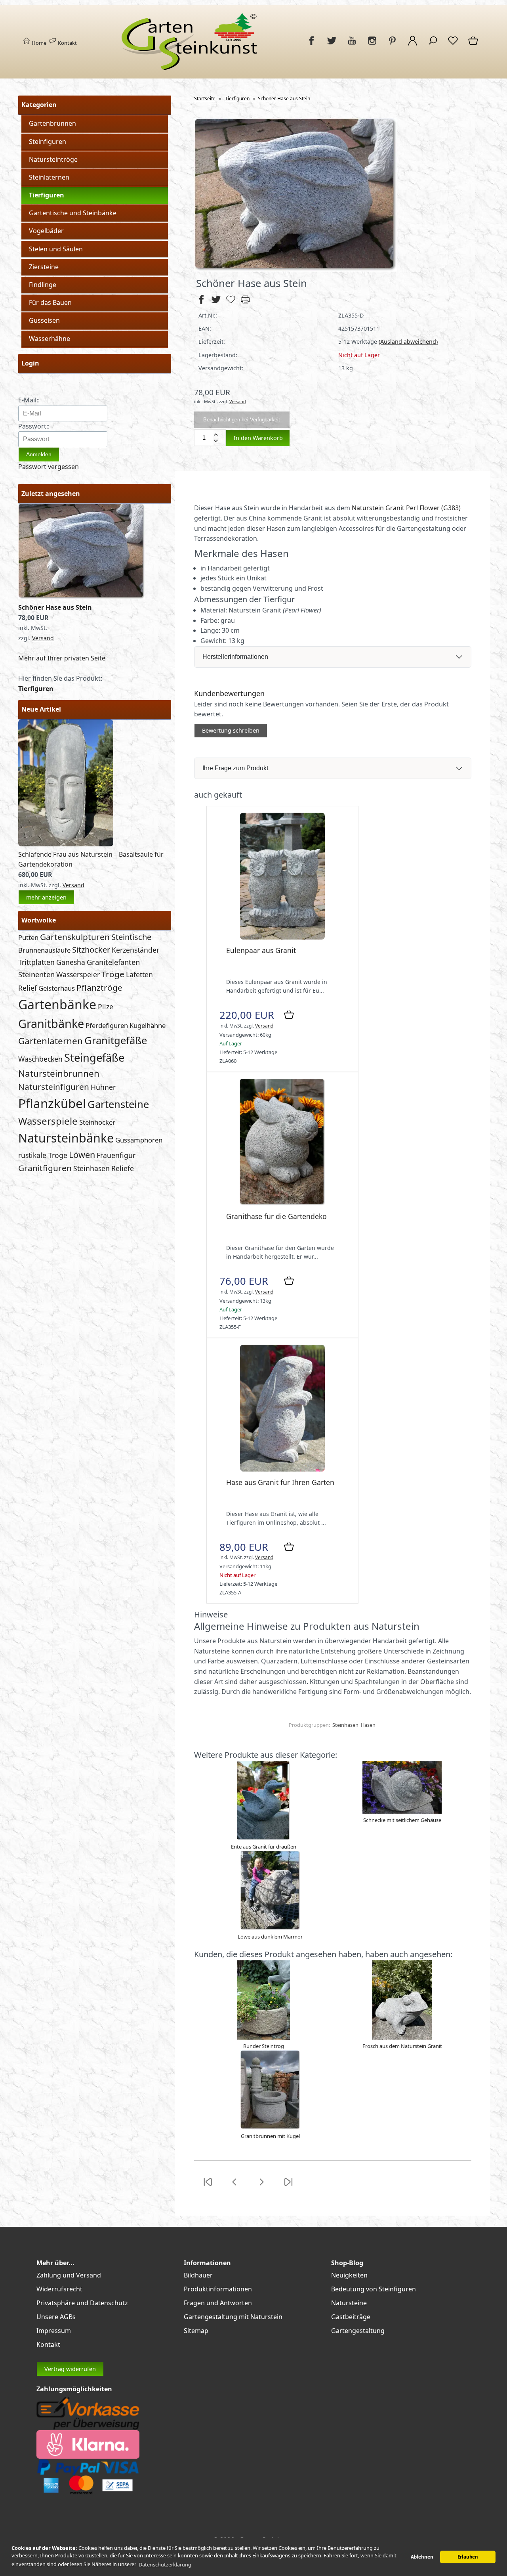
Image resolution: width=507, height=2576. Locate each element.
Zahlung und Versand (69, 2275)
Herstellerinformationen (235, 657)
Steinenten (36, 974)
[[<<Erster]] (208, 2187)
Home (38, 43)
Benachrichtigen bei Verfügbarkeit (242, 420)
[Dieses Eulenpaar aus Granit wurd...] (282, 937)
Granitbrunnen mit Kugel (270, 2136)
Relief (28, 988)
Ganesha (71, 962)
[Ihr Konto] (413, 45)
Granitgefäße (116, 1040)
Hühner (103, 1087)
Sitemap (196, 2331)
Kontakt (67, 43)
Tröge (113, 974)
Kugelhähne (148, 1025)
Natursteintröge (53, 159)
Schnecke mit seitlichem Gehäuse (402, 1820)
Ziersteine (44, 267)
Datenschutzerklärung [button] (165, 2565)
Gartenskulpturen (75, 937)
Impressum (54, 2331)
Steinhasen (91, 1168)
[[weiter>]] (261, 2187)
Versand (43, 638)
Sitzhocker (91, 950)
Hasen (368, 1725)
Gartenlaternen (51, 1041)
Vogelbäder (46, 231)
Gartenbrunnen (52, 123)
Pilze (106, 1007)
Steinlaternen (49, 177)
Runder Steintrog (264, 2046)
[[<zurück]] (234, 2187)
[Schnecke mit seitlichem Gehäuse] (402, 1812)
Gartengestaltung (358, 2331)
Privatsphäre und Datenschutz (82, 2303)
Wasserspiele (48, 1121)
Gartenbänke (57, 1004)
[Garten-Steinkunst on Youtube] (352, 45)
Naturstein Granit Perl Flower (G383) (406, 508)
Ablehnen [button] (422, 2557)
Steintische (131, 937)
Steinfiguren (48, 142)
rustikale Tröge (43, 1155)
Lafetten (139, 974)
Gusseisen (44, 320)
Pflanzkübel (52, 1103)
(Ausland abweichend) (408, 342)
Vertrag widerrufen (70, 2369)
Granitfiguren (45, 1168)
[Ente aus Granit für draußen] (263, 1838)
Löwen (82, 1155)
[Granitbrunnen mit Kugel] (270, 2128)
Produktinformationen (218, 2289)
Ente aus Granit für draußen (264, 1847)
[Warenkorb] (474, 45)
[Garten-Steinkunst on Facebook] (312, 45)
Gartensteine (118, 1104)
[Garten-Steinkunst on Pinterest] (392, 45)
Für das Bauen (50, 302)
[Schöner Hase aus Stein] (82, 597)
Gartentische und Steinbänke (73, 213)
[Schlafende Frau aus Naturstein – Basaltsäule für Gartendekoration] (66, 844)
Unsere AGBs (56, 2317)
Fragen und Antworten (218, 2303)
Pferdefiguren (107, 1025)
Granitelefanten (113, 962)
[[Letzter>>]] (288, 2187)
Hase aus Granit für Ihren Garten (280, 1482)
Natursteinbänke (66, 1138)
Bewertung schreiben (231, 730)
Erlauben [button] (468, 2557)
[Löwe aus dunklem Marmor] (270, 1928)
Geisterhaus (57, 988)
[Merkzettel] (453, 45)
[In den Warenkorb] (289, 1015)
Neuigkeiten (349, 2275)
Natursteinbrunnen (59, 1073)
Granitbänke (51, 1023)
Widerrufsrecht (59, 2289)
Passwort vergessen (49, 467)
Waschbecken (40, 1059)
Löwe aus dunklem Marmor (270, 1937)
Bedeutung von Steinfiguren (374, 2289)
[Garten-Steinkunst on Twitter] (332, 45)
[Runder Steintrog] (264, 2038)
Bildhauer (198, 2275)
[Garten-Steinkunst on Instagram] (372, 45)
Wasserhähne (50, 339)
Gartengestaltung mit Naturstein (233, 2317)
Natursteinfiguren (54, 1087)
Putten (28, 937)
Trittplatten (36, 962)
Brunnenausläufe (44, 950)
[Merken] (231, 303)
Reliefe (123, 1168)
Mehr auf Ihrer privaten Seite (62, 658)
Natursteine (349, 2303)
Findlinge (43, 285)
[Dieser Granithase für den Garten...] (282, 1203)
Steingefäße (94, 1057)
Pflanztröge (99, 988)
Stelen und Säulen (56, 249)
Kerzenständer (135, 950)
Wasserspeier (78, 974)
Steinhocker (97, 1122)
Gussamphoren (139, 1140)
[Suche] (433, 45)
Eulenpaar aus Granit (261, 950)
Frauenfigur (116, 1155)
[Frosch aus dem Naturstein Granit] (402, 2038)
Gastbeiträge (351, 2317)
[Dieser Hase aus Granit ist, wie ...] (282, 1469)
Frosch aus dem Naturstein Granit (402, 2046)
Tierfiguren (47, 195)
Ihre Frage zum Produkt (235, 768)
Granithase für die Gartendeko (276, 1216)
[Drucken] (245, 303)
